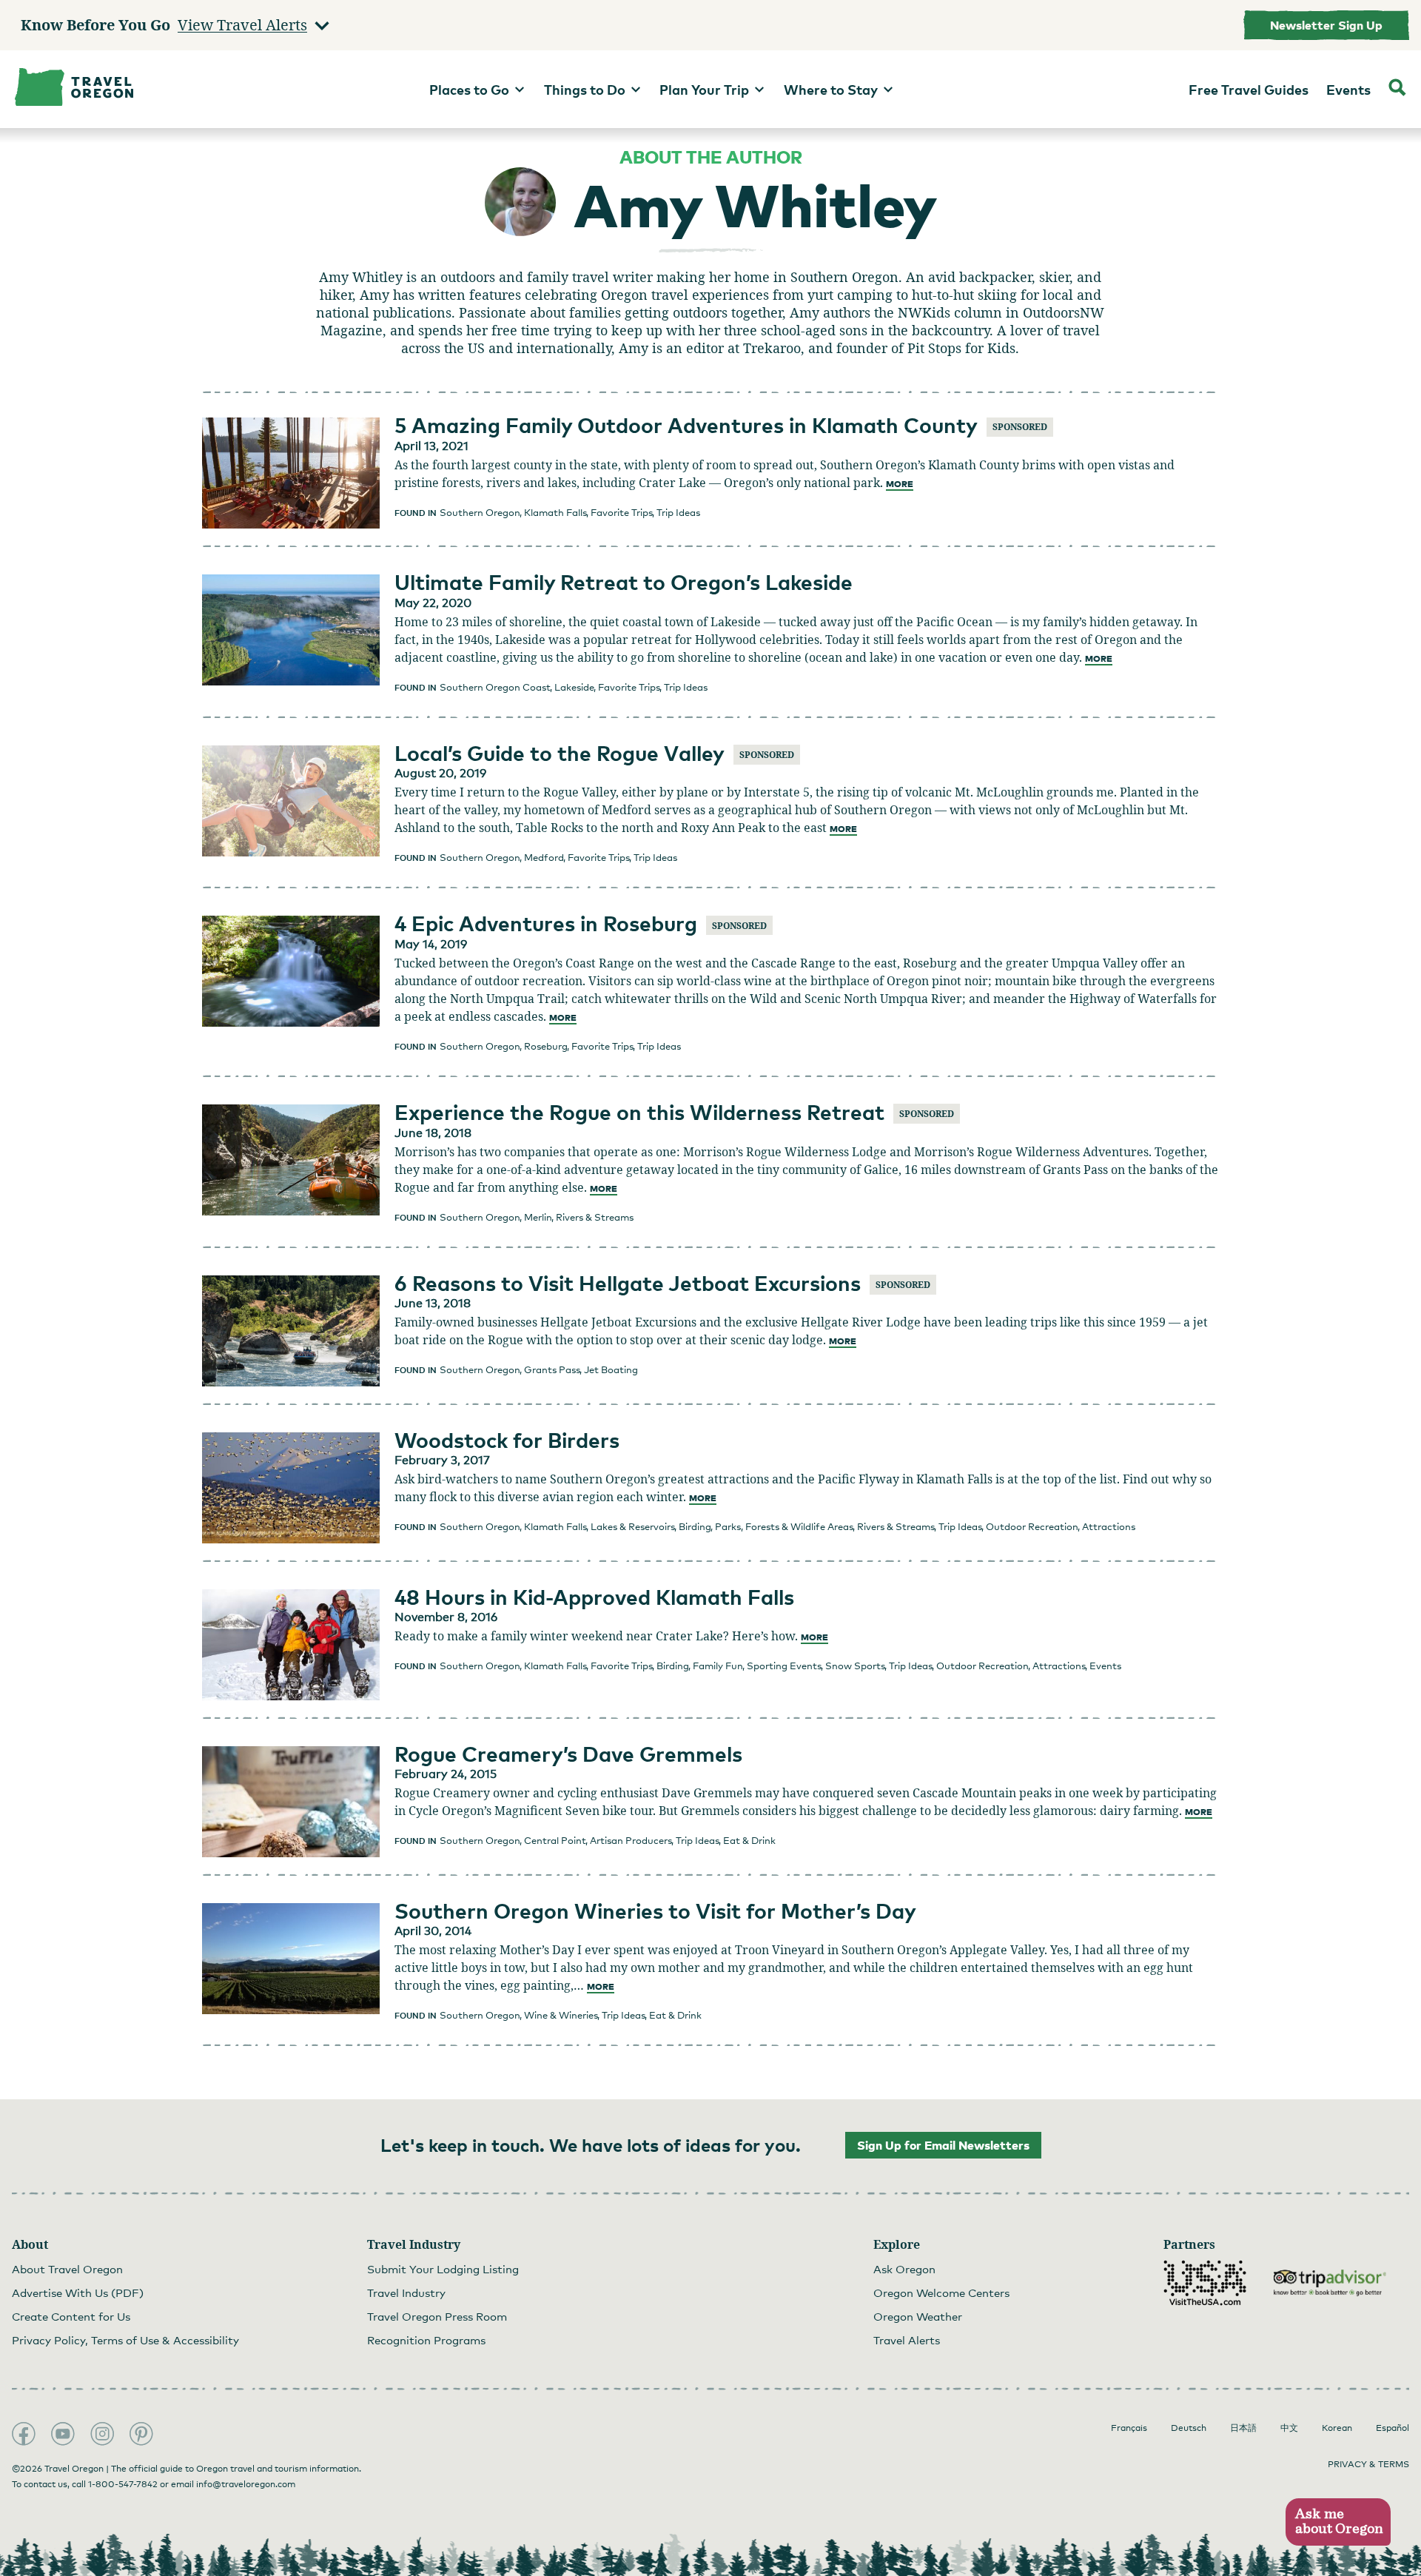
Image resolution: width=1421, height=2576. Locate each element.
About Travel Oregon (67, 2269)
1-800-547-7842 (123, 2484)
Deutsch (1189, 2428)
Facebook (24, 2434)
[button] (1338, 2522)
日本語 (1243, 2428)
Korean (1337, 2428)
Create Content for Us (71, 2316)
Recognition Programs (426, 2340)
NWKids (924, 312)
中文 (1289, 2428)
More (900, 484)
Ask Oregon (904, 2269)
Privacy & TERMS (1368, 2464)
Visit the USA (1205, 2283)
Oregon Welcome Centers (941, 2292)
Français (1129, 2428)
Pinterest (141, 2434)
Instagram (102, 2434)
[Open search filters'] (1397, 89)
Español (1393, 2428)
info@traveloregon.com (246, 2484)
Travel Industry (406, 2292)
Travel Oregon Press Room (437, 2316)
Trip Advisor (1330, 2283)
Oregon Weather (918, 2316)
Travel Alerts (907, 2340)
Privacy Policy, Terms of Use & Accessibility (125, 2340)
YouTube (63, 2434)
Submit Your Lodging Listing (443, 2269)
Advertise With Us (78, 2292)
